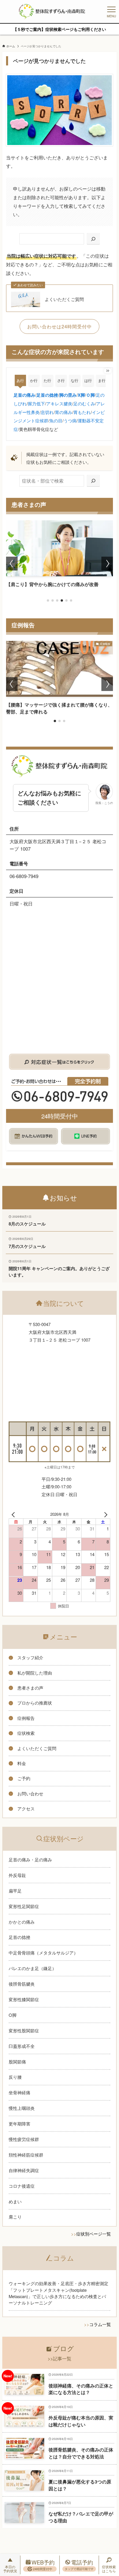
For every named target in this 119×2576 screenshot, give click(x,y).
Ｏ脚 (90, 395)
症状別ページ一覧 (94, 2234)
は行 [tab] (88, 380)
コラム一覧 (100, 2324)
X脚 (81, 395)
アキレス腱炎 (59, 403)
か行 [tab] (34, 380)
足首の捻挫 (47, 395)
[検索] (93, 239)
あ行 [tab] (20, 380)
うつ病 (70, 420)
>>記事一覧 (59, 2358)
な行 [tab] (75, 380)
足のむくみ (84, 403)
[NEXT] (105, 1514)
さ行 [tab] (61, 380)
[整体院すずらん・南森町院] (52, 12)
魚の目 (56, 420)
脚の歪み (68, 395)
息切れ (47, 412)
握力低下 (36, 403)
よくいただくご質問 (64, 299)
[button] (48, 600)
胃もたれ (82, 412)
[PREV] (14, 1514)
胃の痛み (64, 412)
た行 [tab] (47, 380)
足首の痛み (24, 395)
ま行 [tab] (102, 380)
